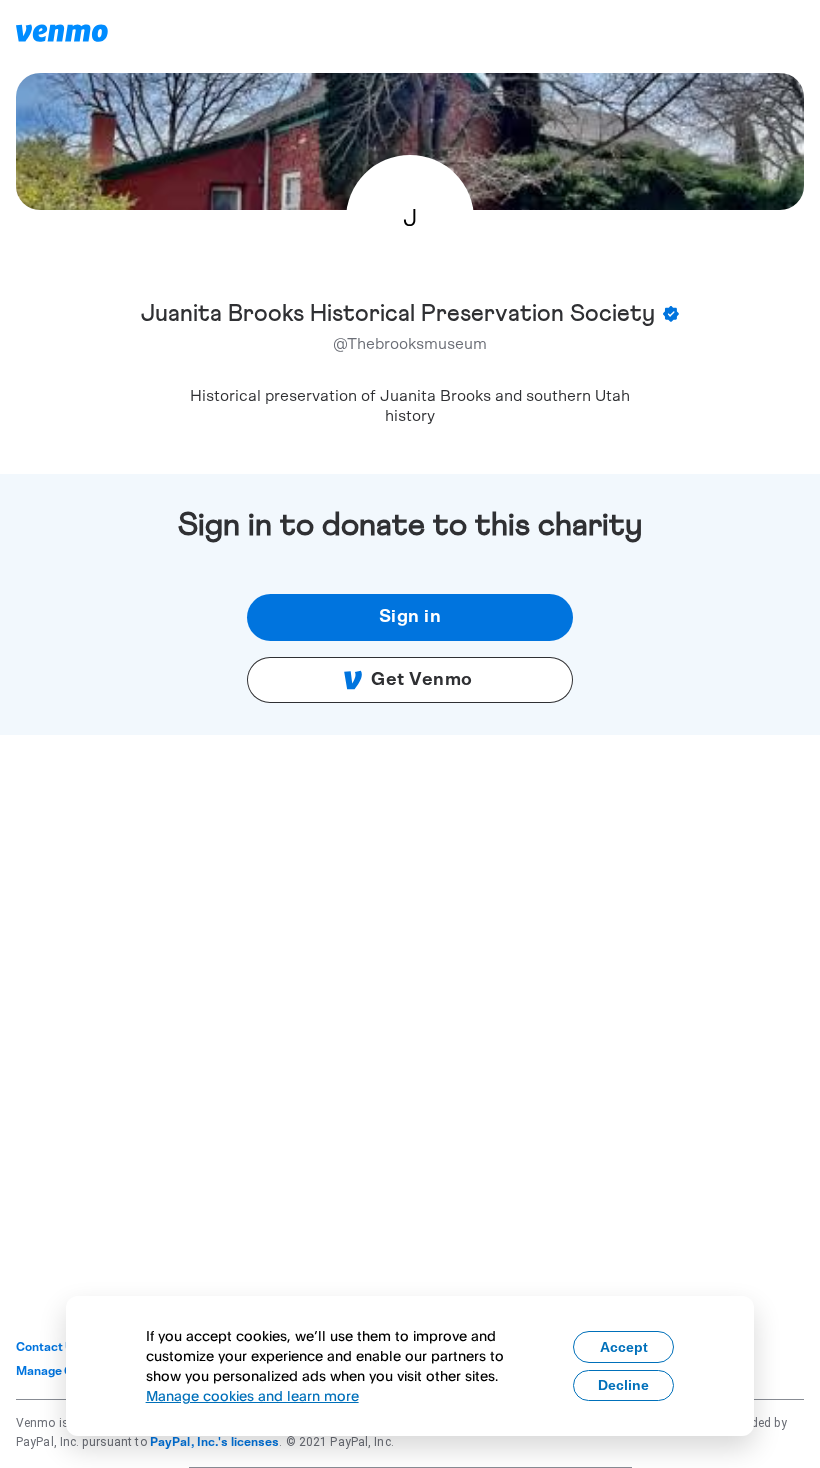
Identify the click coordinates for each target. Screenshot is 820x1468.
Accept (624, 1347)
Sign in (410, 617)
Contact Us (48, 1347)
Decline (623, 1385)
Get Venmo (422, 680)
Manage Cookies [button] (63, 1371)
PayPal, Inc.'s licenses (215, 1442)
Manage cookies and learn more (252, 1395)
